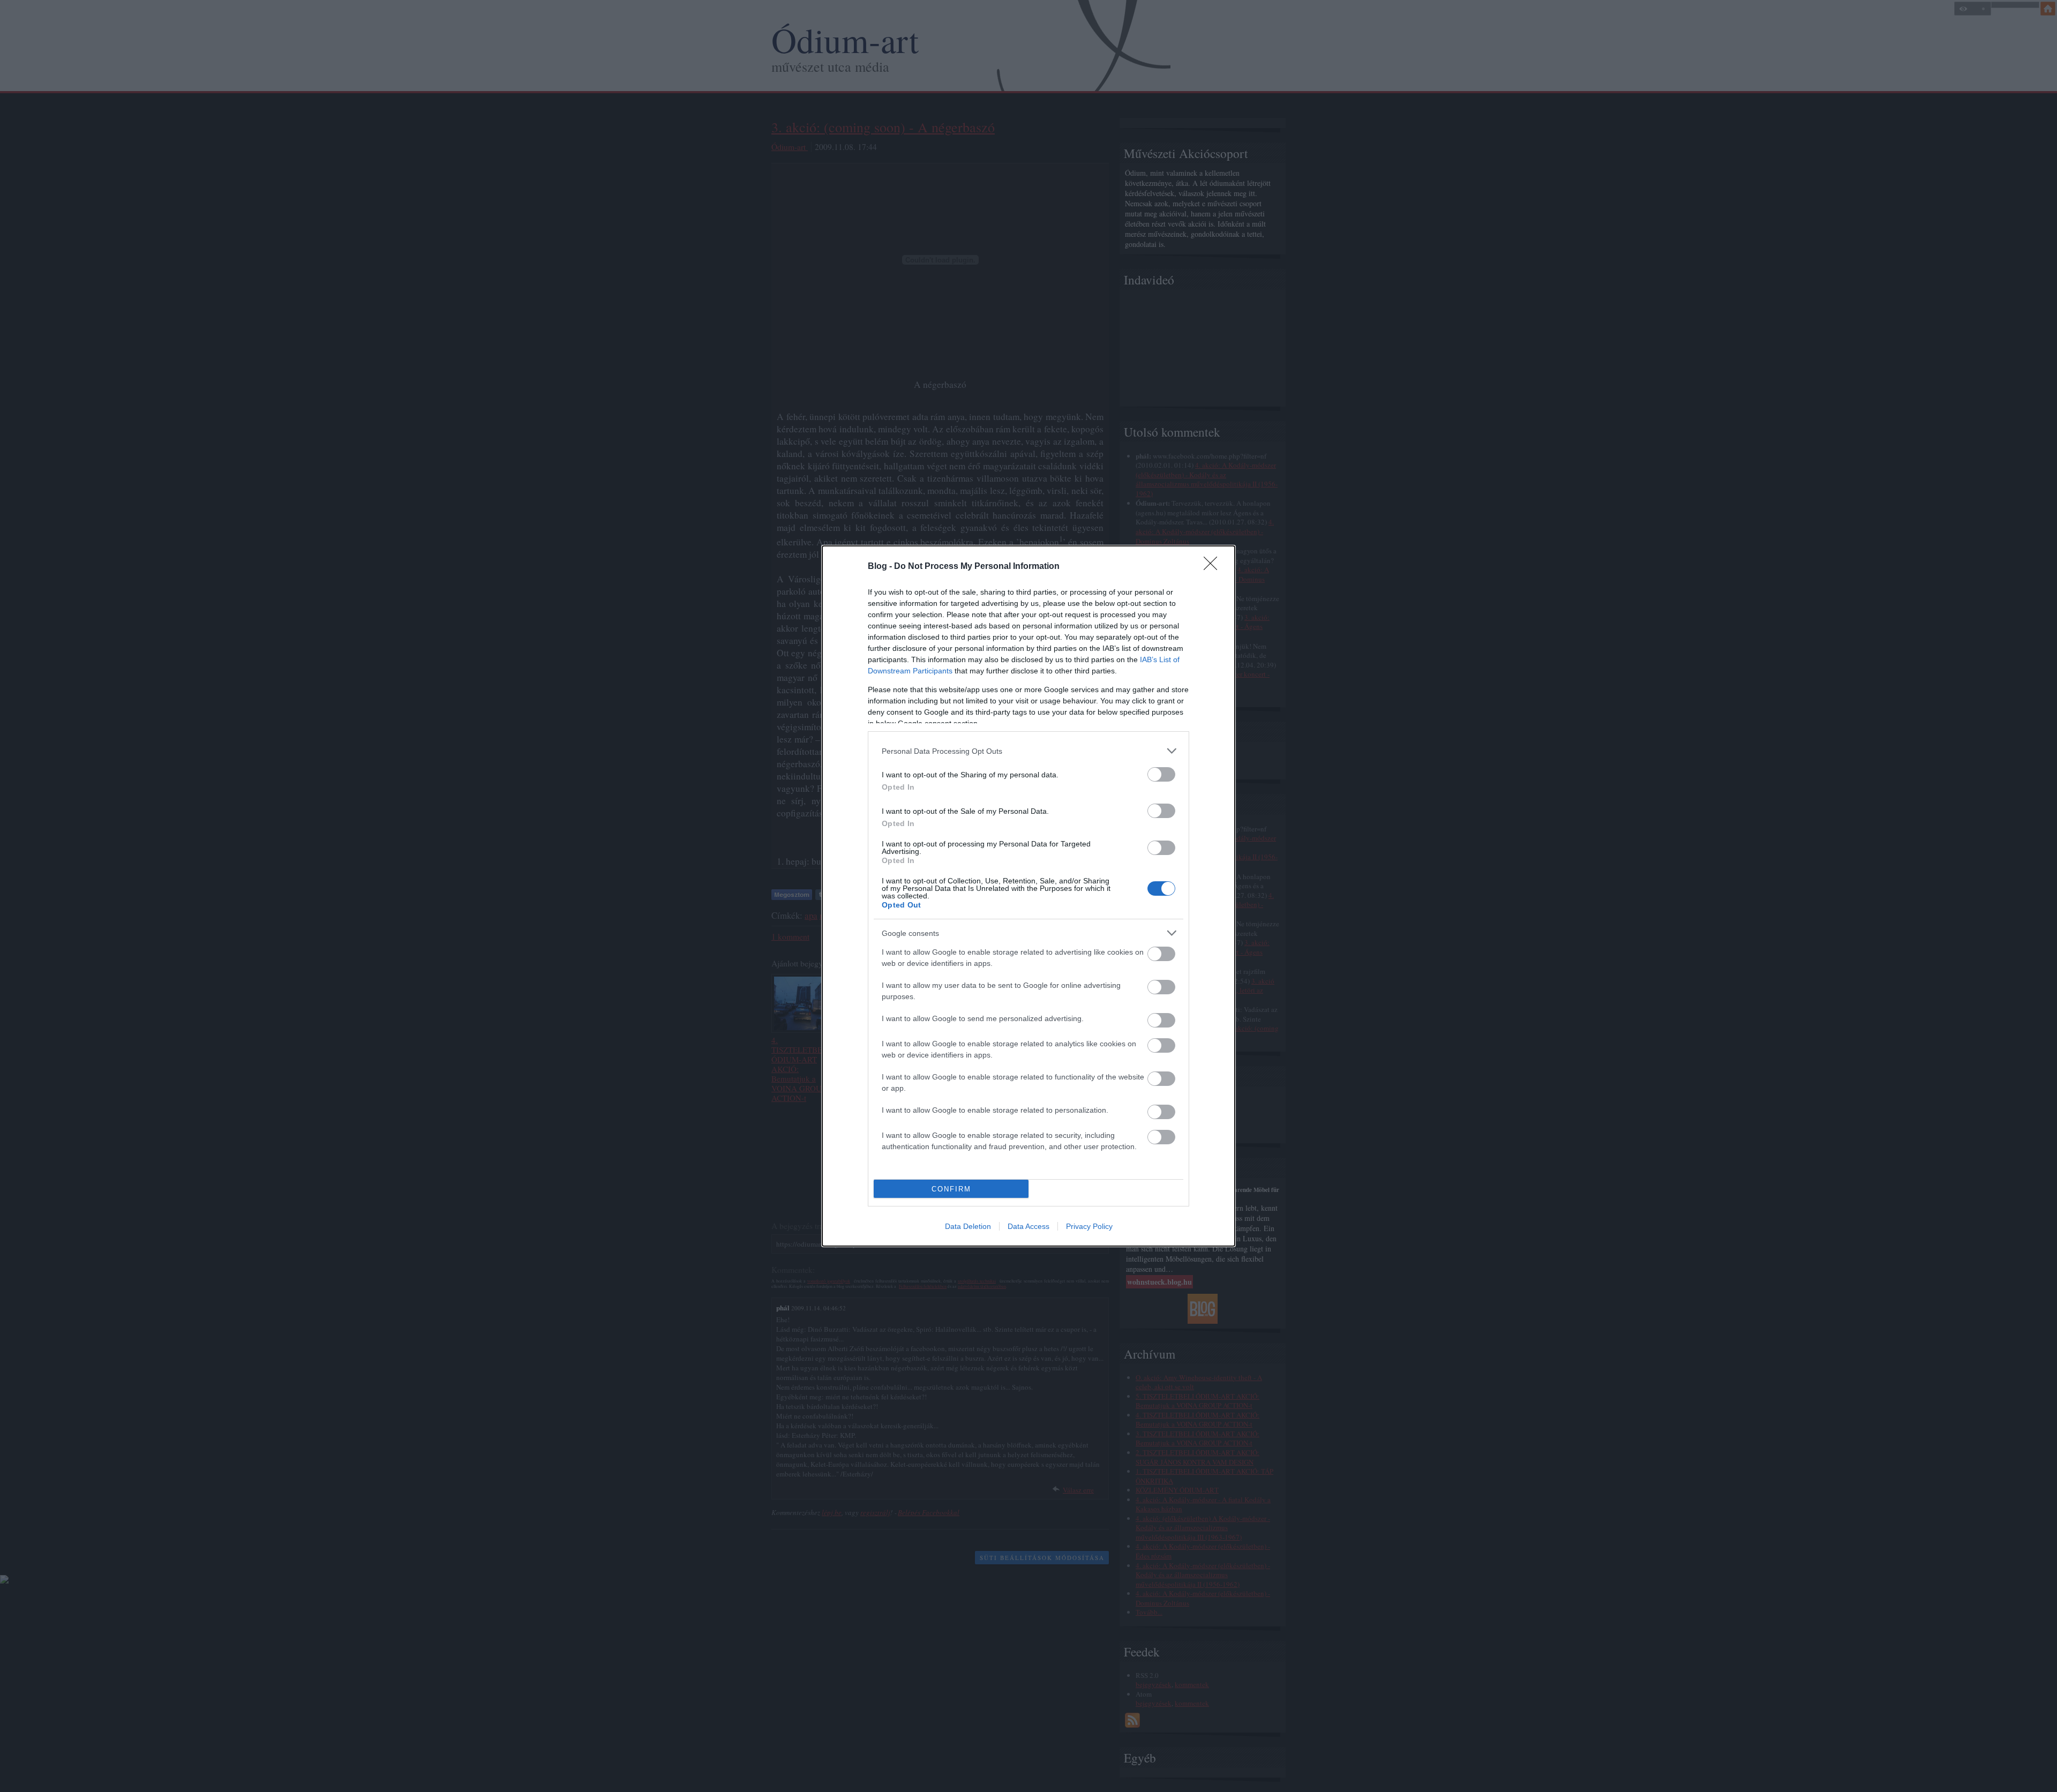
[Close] (1214, 567)
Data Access (1028, 1226)
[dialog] (1028, 896)
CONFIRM (951, 1189)
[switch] (1161, 774)
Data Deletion (968, 1226)
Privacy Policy (1089, 1226)
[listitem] (1028, 751)
